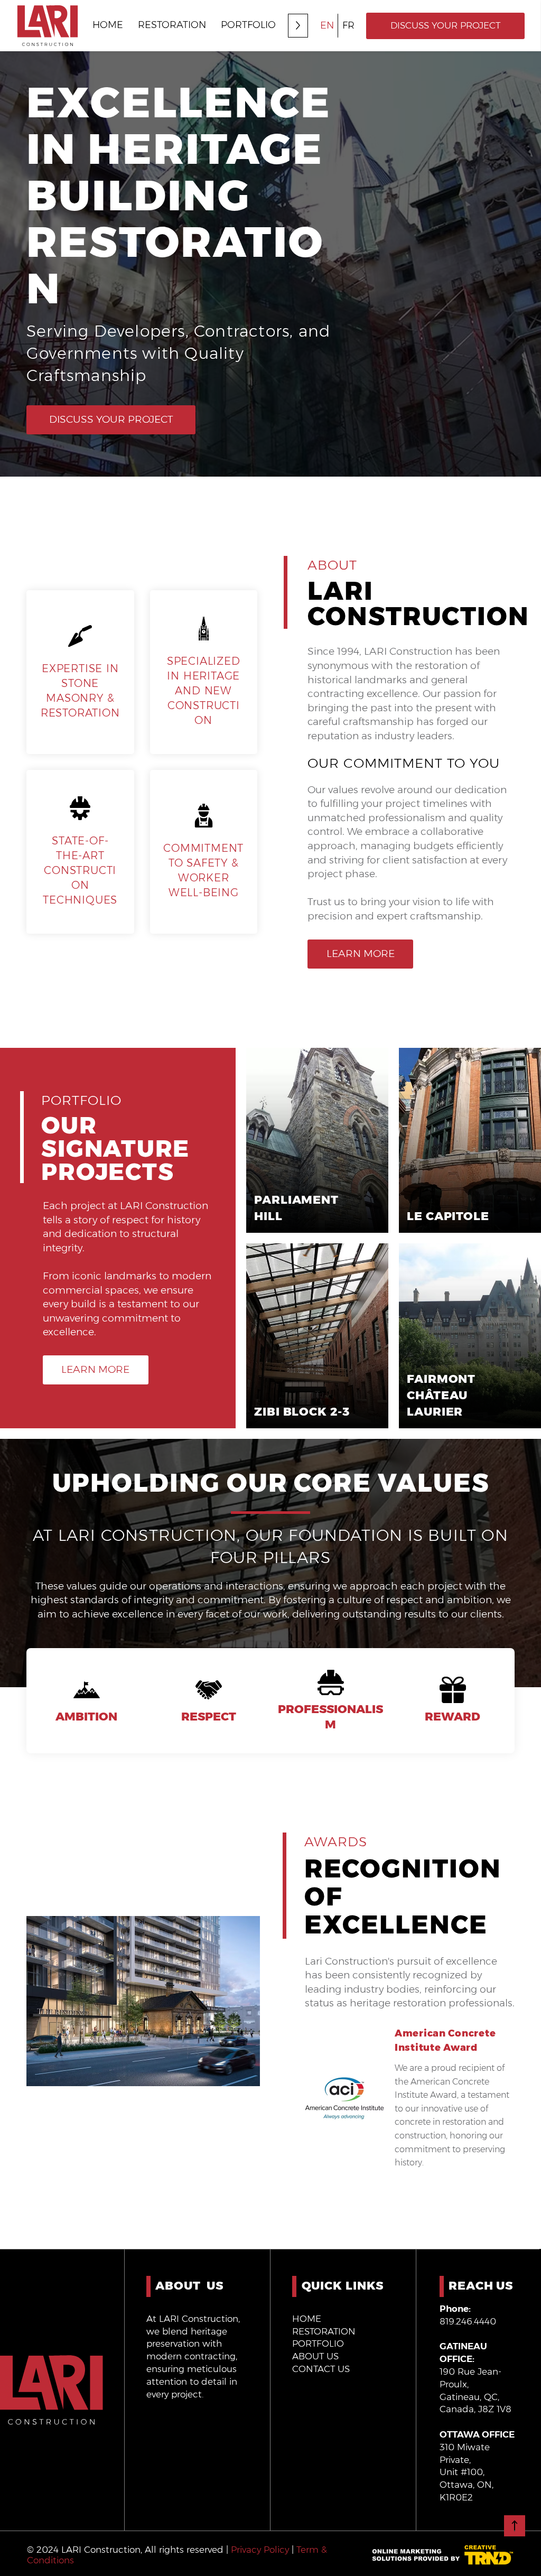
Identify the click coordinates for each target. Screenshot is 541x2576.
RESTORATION (324, 2331)
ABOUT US (315, 2356)
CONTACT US (321, 2369)
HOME (307, 2319)
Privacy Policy (260, 2550)
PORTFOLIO (318, 2343)
